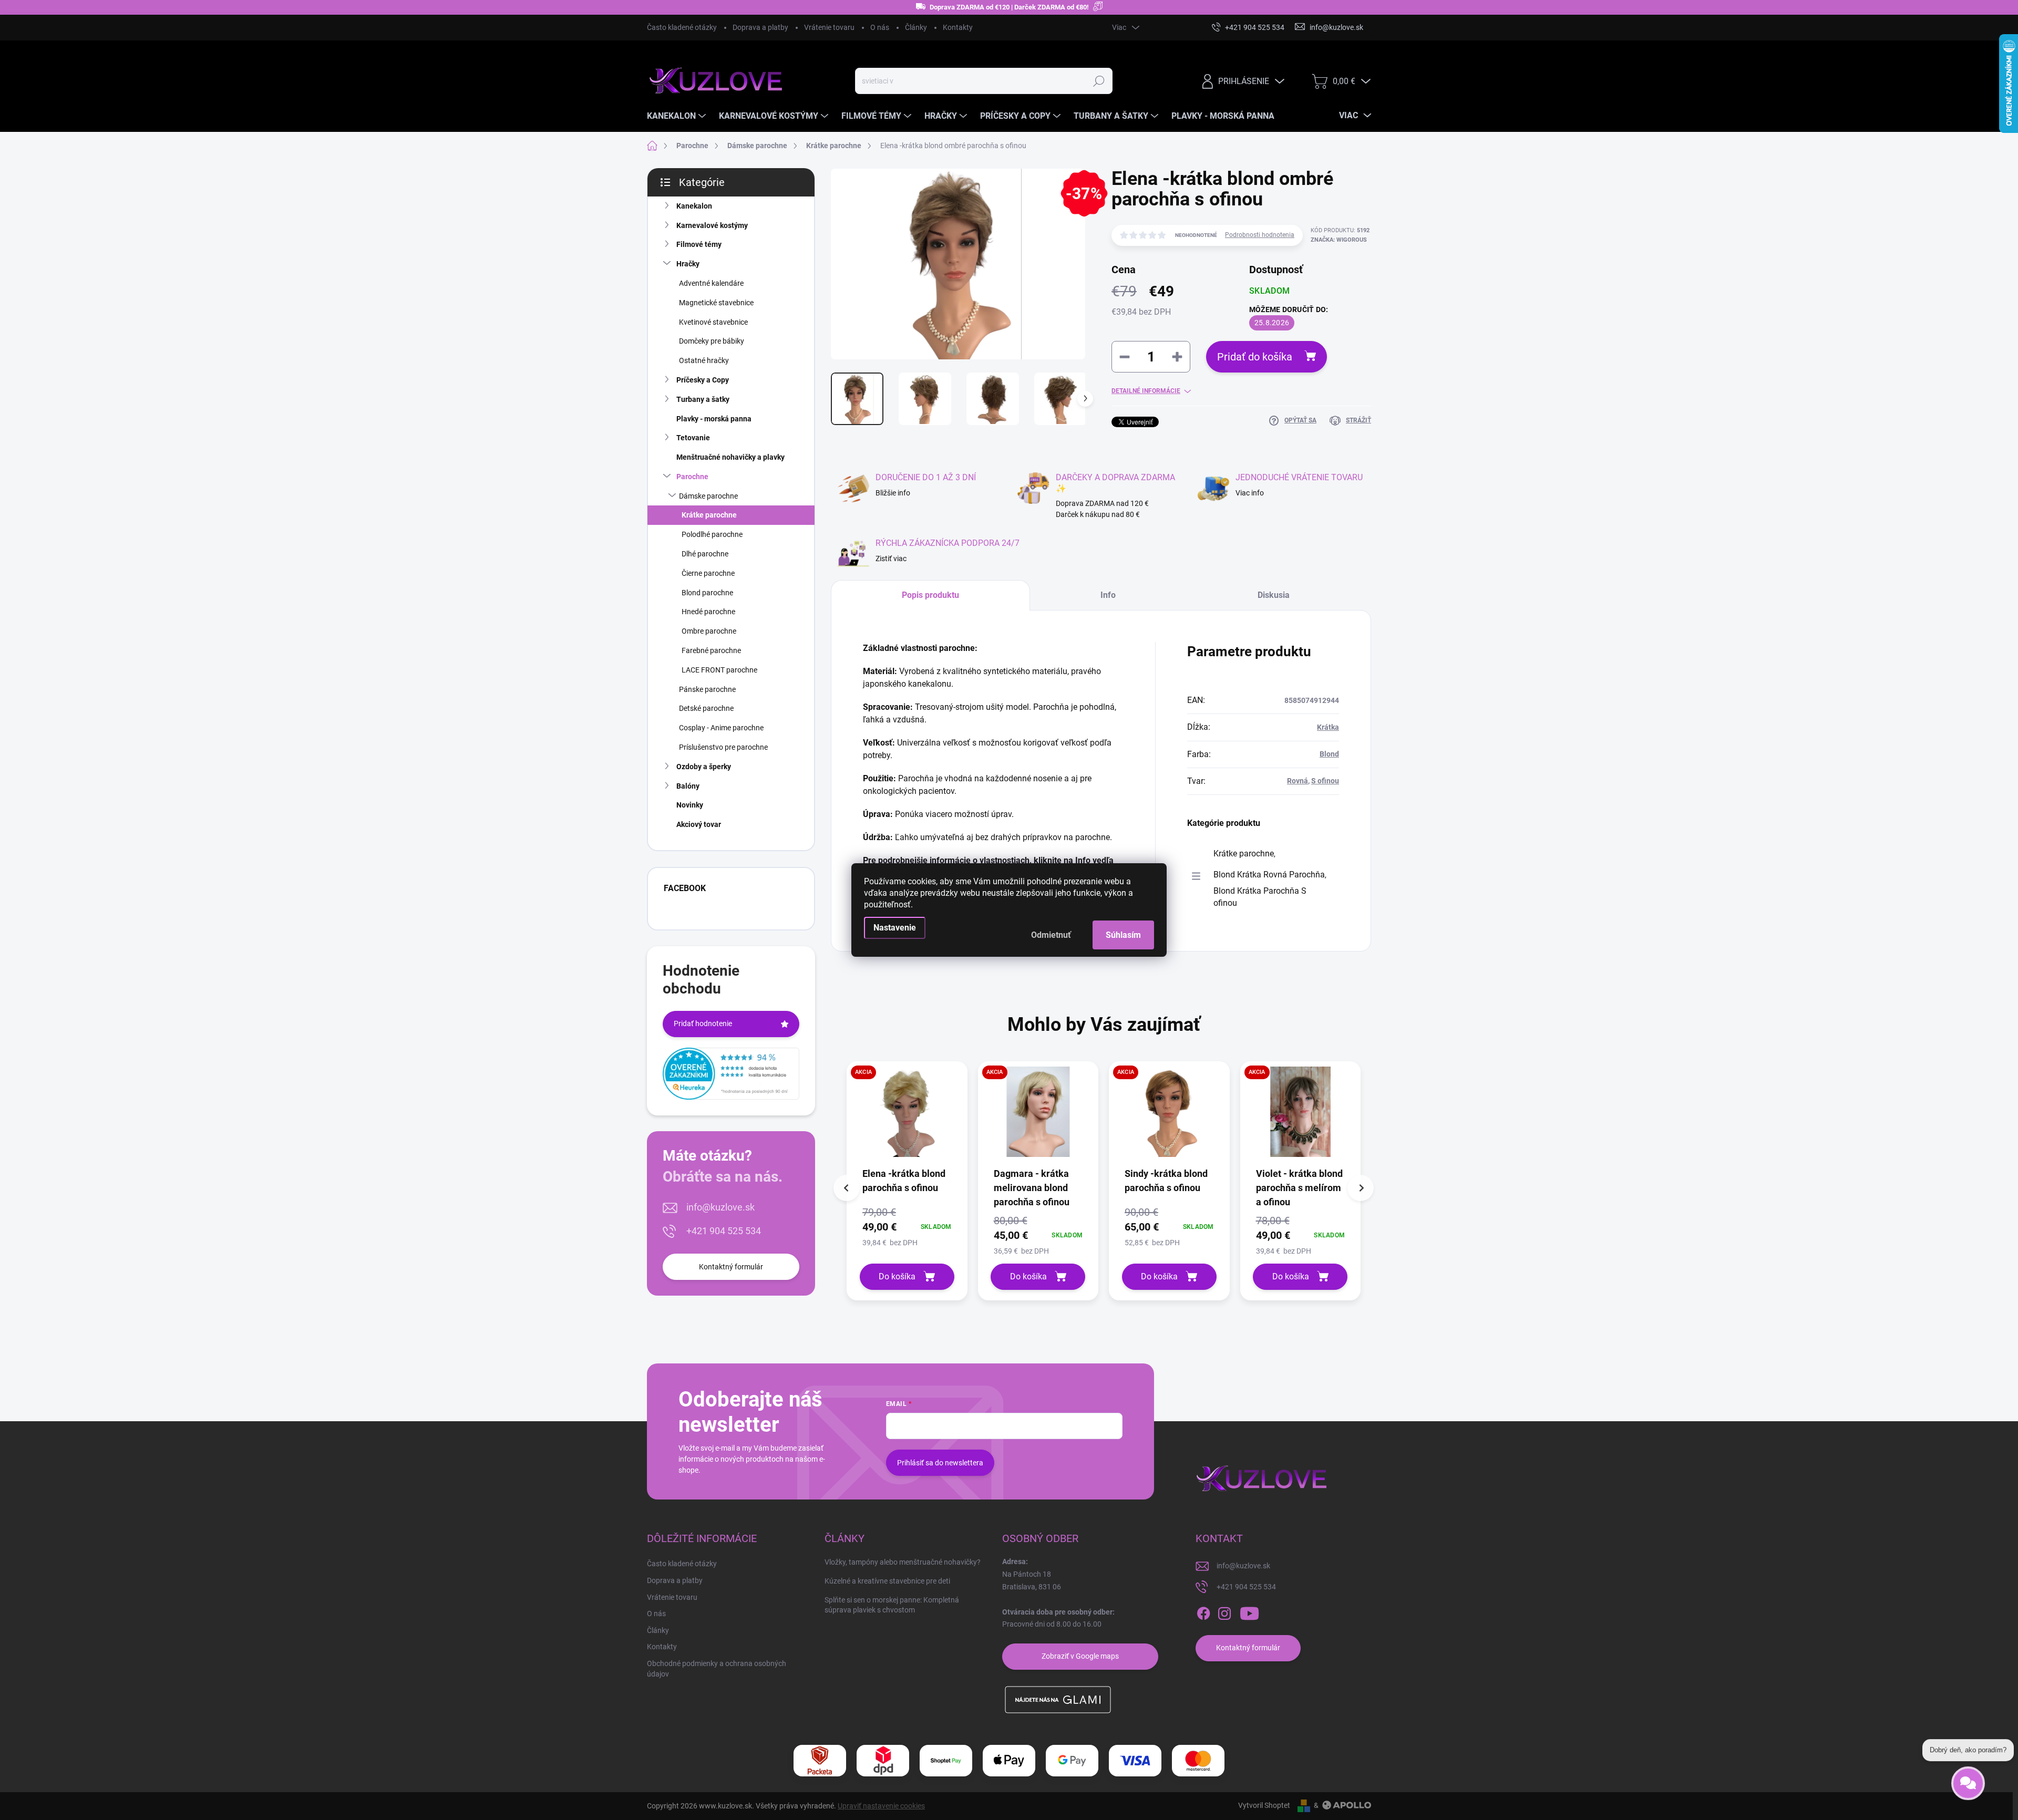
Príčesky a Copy (703, 380)
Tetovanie (693, 438)
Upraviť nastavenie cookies (881, 1806)
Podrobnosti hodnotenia (1260, 235)
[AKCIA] (907, 1117)
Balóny (688, 786)
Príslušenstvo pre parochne (723, 747)
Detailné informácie (1146, 391)
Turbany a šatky (703, 399)
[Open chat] (1968, 1777)
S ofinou (1325, 781)
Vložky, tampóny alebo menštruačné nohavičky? (903, 1562)
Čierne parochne (708, 573)
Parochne (692, 477)
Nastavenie (895, 928)
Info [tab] (1108, 595)
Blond (1329, 754)
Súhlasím (1123, 935)
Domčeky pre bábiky (712, 341)
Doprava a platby (760, 27)
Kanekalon (694, 206)
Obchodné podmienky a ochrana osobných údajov (717, 1669)
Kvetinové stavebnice (713, 322)
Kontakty (958, 27)
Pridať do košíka (1255, 357)
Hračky (688, 264)
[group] (907, 1181)
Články (916, 27)
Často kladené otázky (682, 27)
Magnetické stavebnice (716, 303)
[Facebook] (1203, 1614)
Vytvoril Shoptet (1264, 1805)
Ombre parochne (709, 631)
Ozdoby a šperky (704, 767)
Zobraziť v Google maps (1080, 1656)
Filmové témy (699, 244)
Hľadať (1099, 81)
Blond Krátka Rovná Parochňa (1269, 875)
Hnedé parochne (708, 612)
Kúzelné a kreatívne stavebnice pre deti (887, 1581)
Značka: (1339, 240)
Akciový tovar (699, 824)
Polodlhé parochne (712, 534)
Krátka (1328, 727)
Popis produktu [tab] (930, 595)
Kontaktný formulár (731, 1267)
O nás (880, 27)
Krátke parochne (709, 515)
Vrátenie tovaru (829, 27)
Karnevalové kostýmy (712, 225)
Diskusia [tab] (1274, 595)
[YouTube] (1249, 1614)
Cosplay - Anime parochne (721, 728)
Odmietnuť (1051, 935)
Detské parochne (706, 708)
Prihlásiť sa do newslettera (940, 1463)
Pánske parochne (707, 689)
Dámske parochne (708, 496)
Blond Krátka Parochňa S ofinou (1260, 897)
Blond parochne (707, 593)
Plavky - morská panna (714, 419)
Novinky (690, 805)
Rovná (1298, 781)
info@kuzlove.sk (720, 1207)
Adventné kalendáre (711, 283)
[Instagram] (1224, 1614)
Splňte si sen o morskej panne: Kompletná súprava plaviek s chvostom (892, 1605)
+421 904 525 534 (724, 1231)
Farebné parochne (711, 650)
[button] (907, 1227)
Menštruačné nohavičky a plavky (730, 457)
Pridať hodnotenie (703, 1023)
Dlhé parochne (705, 554)
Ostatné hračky (704, 360)
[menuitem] (678, 116)
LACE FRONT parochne (719, 670)
